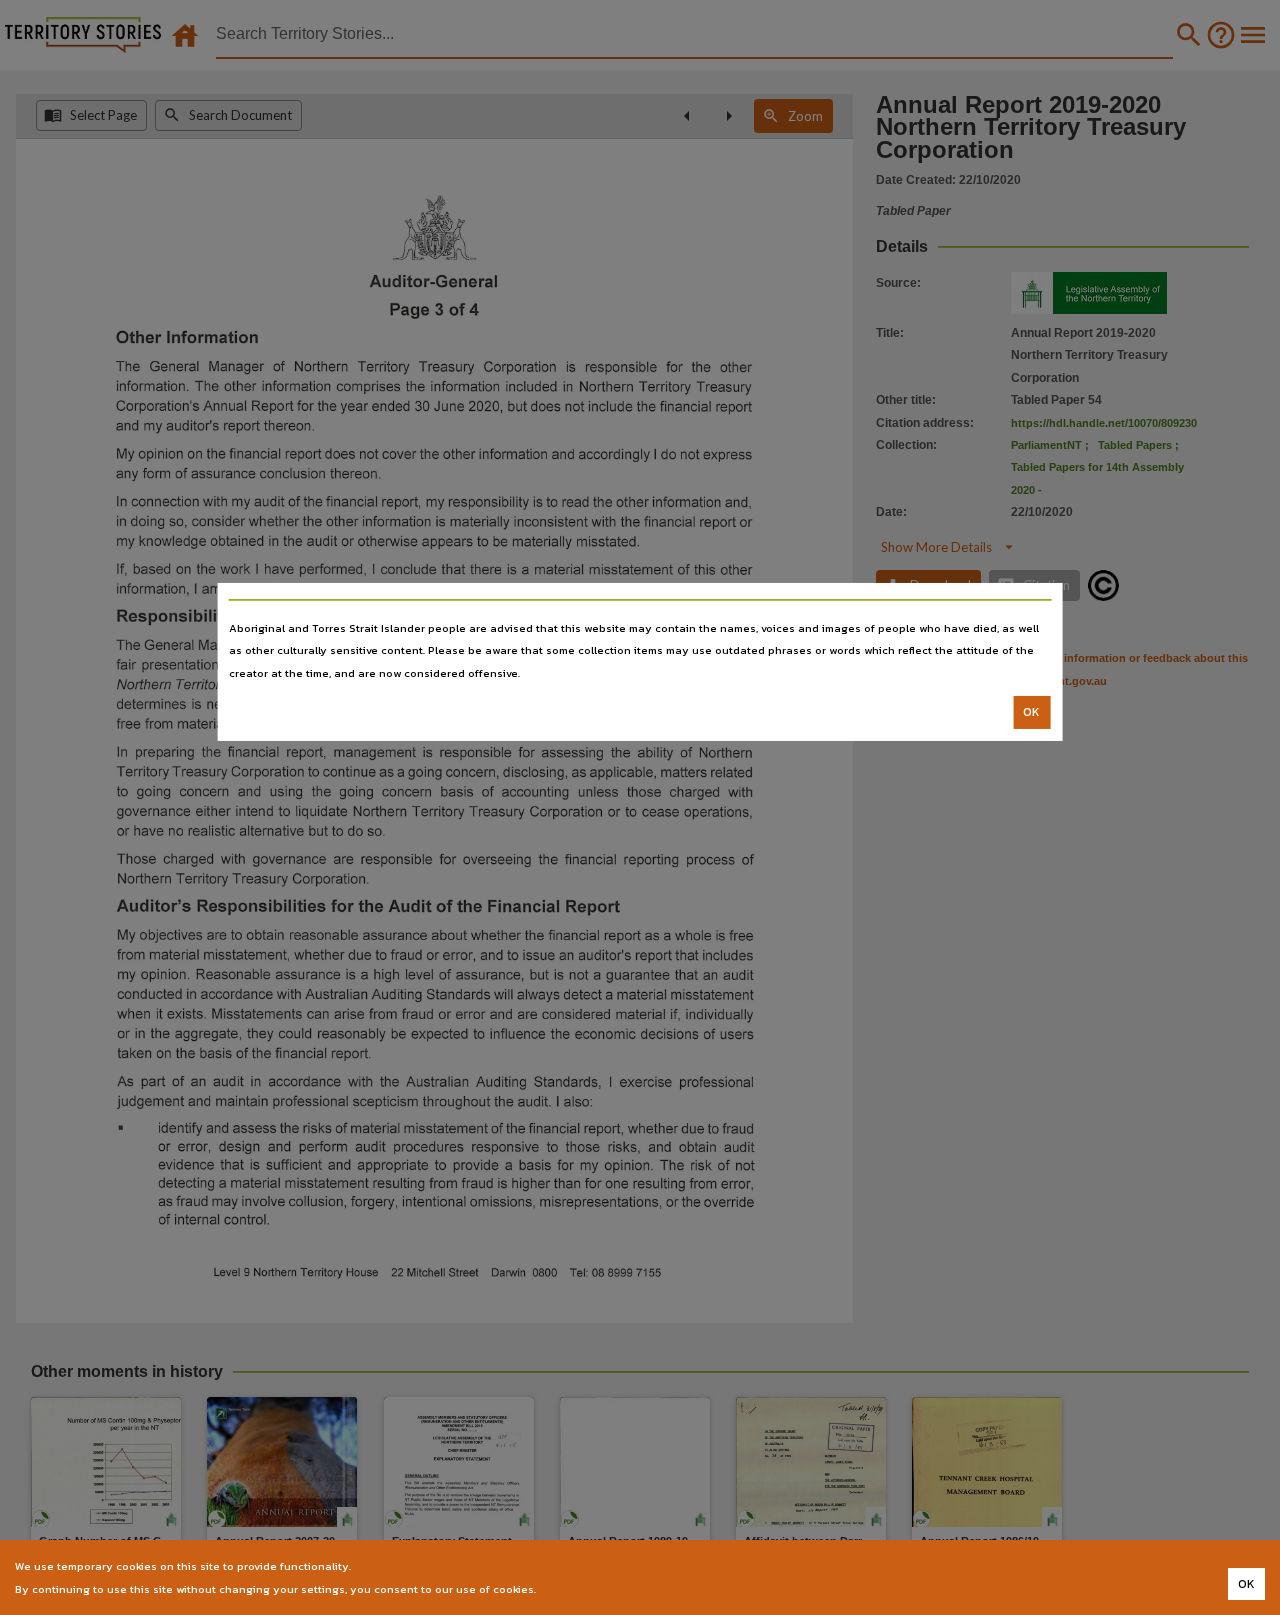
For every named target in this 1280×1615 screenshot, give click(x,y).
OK (1031, 712)
